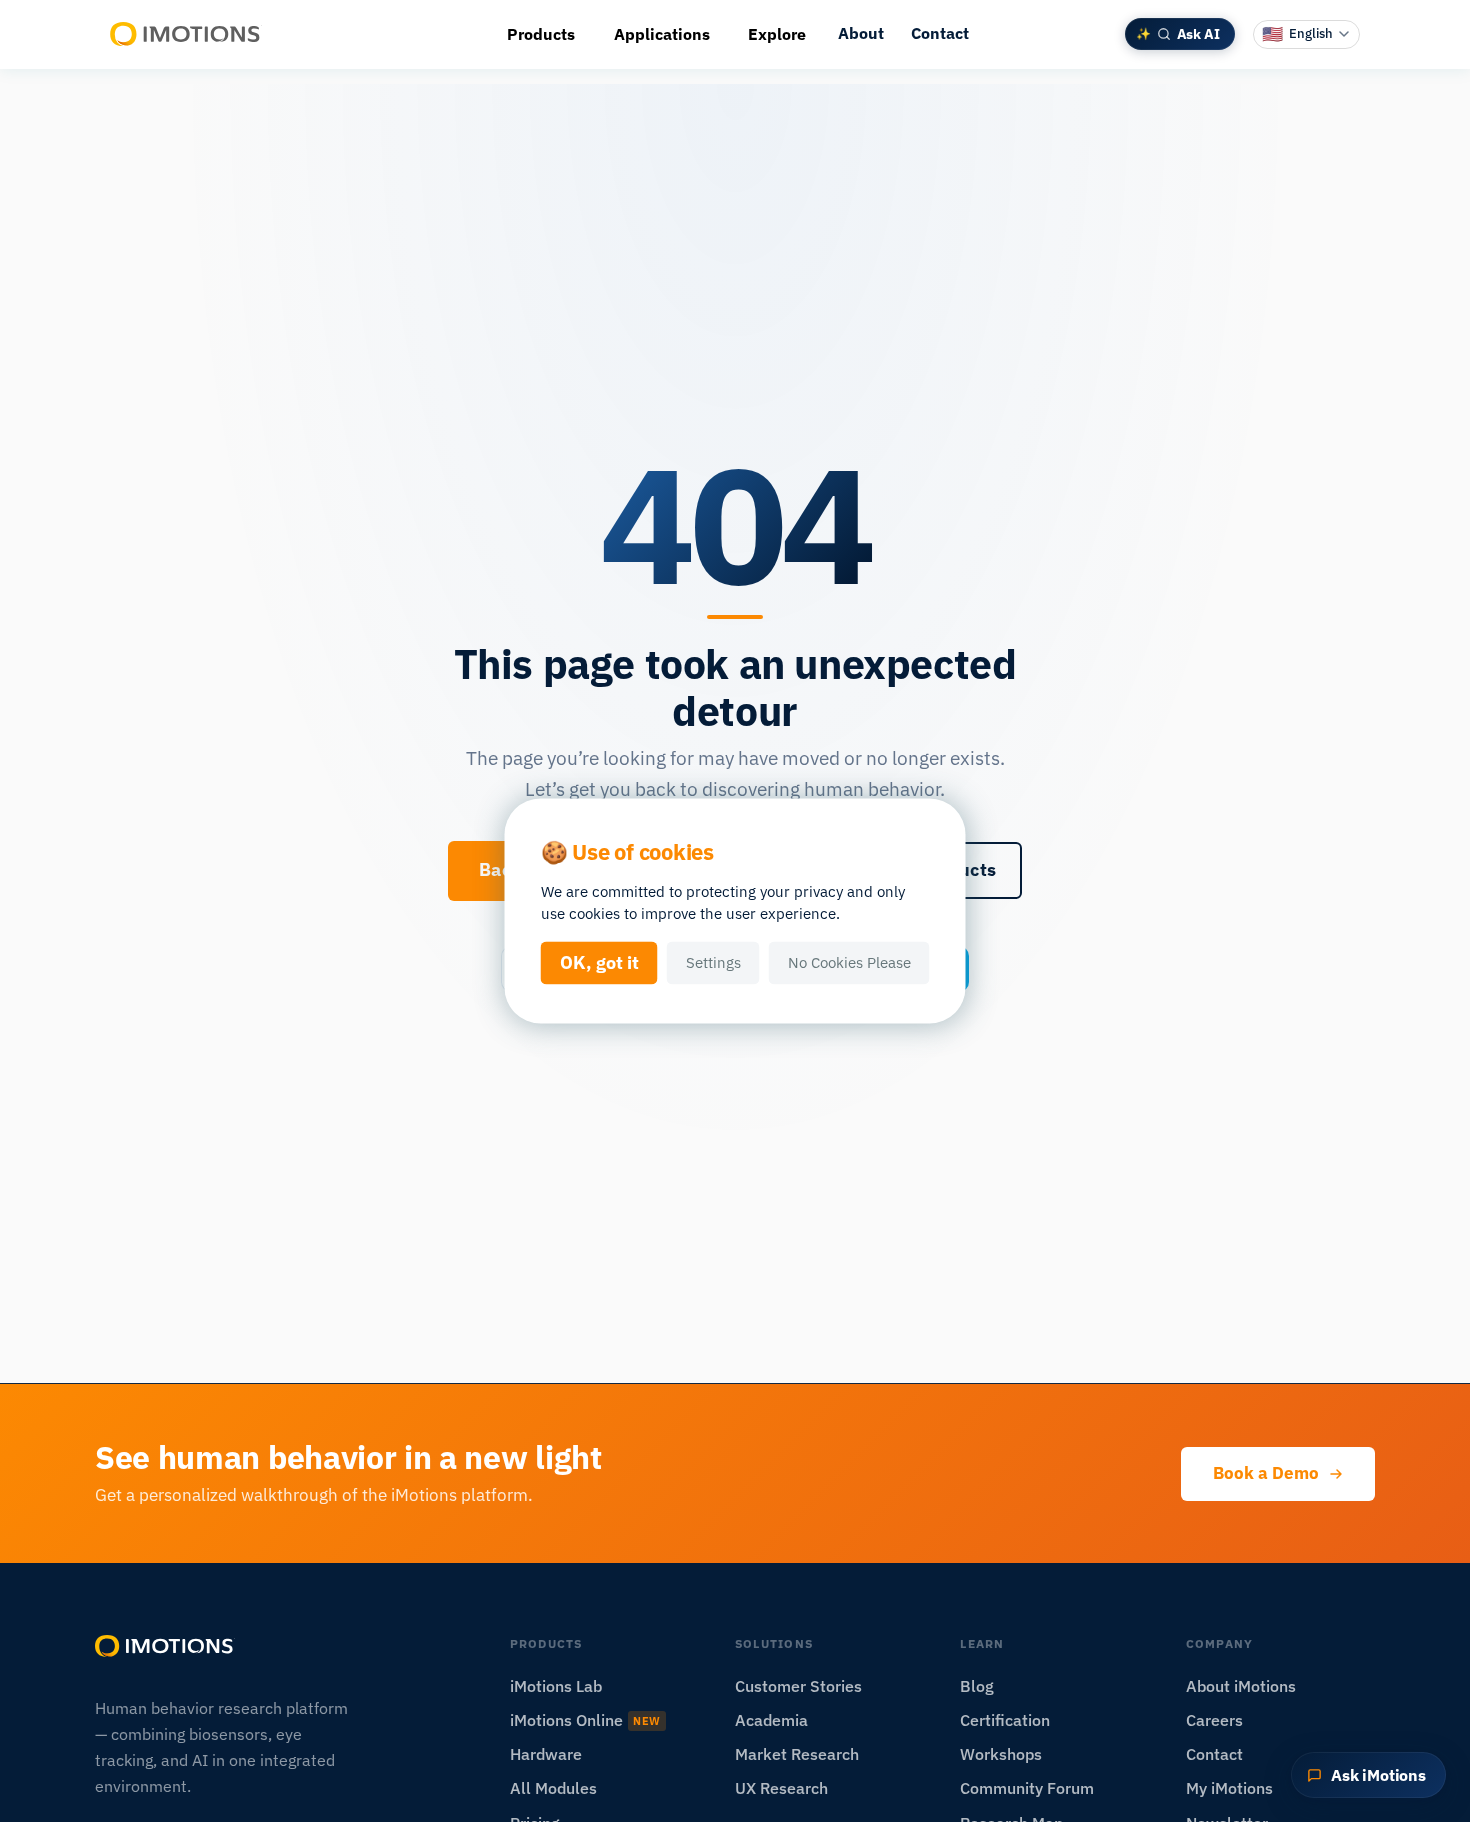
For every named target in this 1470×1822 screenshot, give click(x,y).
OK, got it (599, 962)
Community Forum (1027, 1788)
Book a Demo (1266, 1473)
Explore (777, 34)
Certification (1005, 1720)
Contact (940, 33)
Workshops (1001, 1754)
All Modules (553, 1788)
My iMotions (1229, 1788)
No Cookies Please (849, 962)
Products (541, 34)
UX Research (781, 1788)
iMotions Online (585, 1720)
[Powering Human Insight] (186, 34)
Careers (1214, 1720)
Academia (771, 1720)
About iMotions (1241, 1686)
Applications (662, 34)
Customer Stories (798, 1686)
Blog (977, 1686)
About (861, 33)
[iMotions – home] (165, 1646)
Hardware (546, 1754)
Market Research (797, 1754)
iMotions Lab (556, 1686)
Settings (713, 962)
